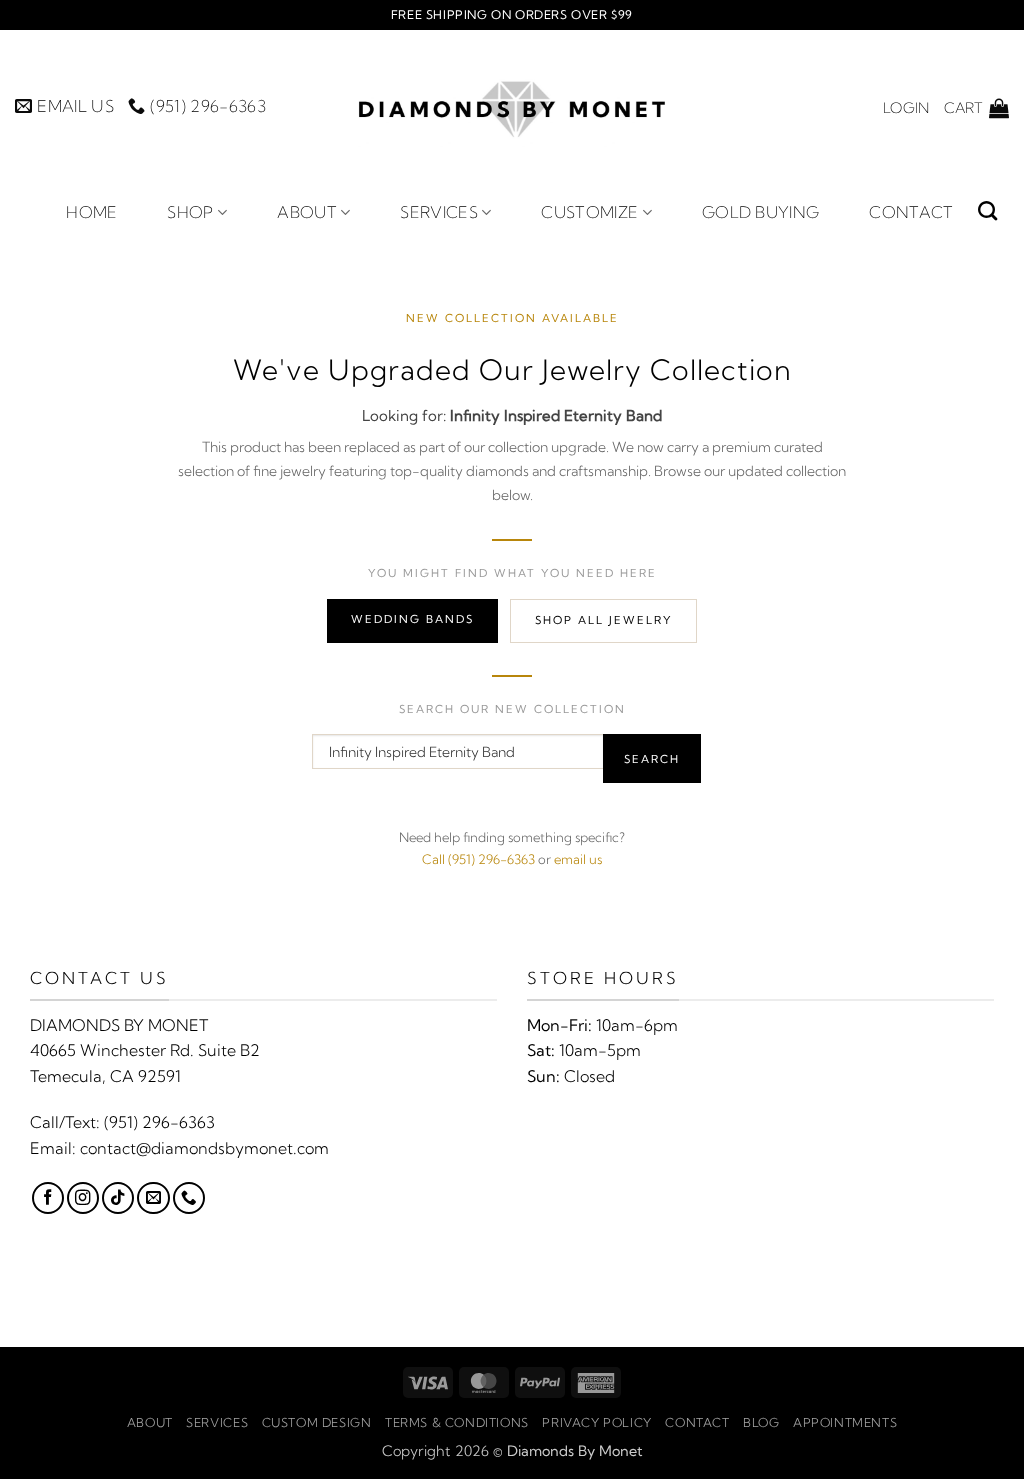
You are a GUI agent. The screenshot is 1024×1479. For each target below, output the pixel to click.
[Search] (987, 210)
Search (652, 759)
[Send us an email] (153, 1198)
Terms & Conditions (457, 1422)
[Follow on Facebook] (48, 1198)
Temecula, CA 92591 (105, 1076)
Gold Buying (761, 212)
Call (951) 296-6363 (478, 859)
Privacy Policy (597, 1422)
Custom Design (317, 1422)
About (307, 212)
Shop (190, 212)
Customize (589, 212)
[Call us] (189, 1198)
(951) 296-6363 (159, 1122)
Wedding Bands (412, 619)
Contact (911, 212)
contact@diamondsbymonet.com (204, 1148)
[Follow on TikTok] (118, 1198)
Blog (761, 1422)
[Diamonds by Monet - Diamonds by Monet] (512, 107)
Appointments (845, 1422)
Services (439, 212)
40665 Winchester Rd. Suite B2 (145, 1050)
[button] (906, 108)
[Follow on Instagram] (83, 1198)
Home (91, 212)
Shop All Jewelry (603, 620)
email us (578, 859)
